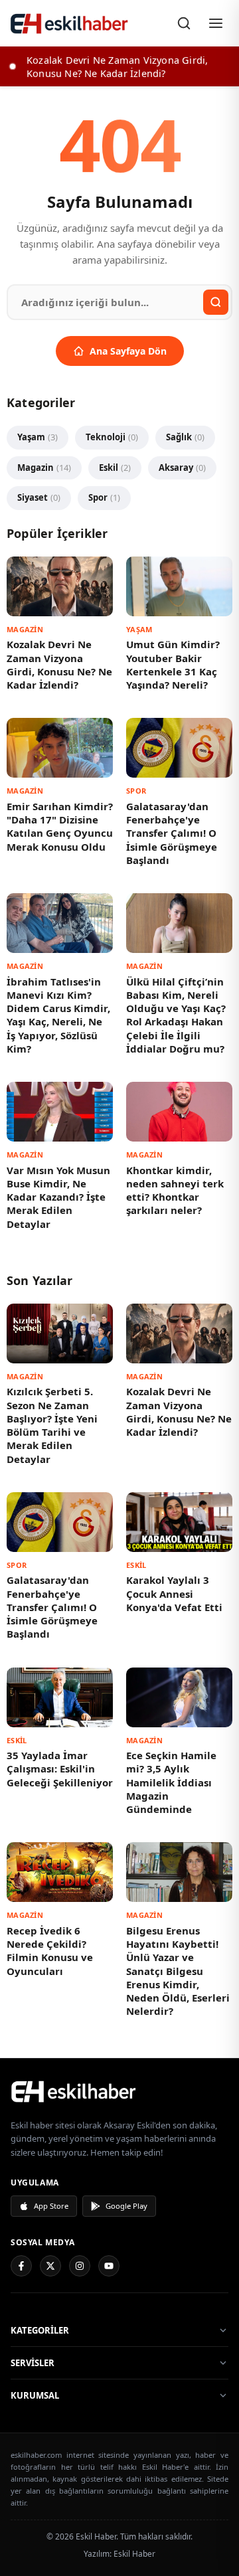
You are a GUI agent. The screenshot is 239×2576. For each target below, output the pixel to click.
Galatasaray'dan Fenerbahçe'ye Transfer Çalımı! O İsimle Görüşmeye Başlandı (172, 833)
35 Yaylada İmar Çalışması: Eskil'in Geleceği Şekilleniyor (60, 1769)
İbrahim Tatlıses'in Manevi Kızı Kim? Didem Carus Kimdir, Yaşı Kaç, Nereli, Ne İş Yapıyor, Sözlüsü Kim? (58, 1015)
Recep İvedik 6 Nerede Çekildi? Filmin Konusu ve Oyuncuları (50, 1951)
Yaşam (38, 437)
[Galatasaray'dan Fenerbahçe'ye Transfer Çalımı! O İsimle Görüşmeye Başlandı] (179, 748)
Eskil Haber (134, 2554)
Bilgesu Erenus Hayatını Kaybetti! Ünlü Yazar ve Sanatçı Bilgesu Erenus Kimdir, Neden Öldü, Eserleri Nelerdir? (178, 1971)
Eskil (115, 468)
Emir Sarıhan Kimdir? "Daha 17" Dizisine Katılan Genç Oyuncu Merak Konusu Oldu (60, 826)
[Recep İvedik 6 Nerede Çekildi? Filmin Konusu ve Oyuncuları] (60, 1872)
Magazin (44, 468)
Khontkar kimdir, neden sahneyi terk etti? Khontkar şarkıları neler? (175, 1190)
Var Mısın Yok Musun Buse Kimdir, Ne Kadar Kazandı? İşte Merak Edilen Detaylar (58, 1197)
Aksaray (182, 468)
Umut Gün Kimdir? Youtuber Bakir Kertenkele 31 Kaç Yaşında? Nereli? (173, 664)
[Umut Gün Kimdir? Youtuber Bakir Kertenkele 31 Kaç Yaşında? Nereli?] (179, 586)
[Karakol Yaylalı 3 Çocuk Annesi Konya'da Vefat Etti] (179, 1522)
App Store (51, 2206)
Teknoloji (112, 437)
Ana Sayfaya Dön (128, 351)
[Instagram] (80, 2266)
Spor (104, 497)
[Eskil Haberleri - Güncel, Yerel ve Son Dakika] (70, 23)
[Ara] (184, 23)
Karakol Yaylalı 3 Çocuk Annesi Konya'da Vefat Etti (174, 1593)
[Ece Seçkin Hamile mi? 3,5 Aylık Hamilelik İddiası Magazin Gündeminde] (179, 1697)
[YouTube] (109, 2266)
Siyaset (39, 497)
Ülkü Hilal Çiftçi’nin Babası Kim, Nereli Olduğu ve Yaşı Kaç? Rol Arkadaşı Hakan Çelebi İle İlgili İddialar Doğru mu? (176, 1015)
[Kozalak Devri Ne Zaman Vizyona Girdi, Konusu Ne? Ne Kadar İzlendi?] (60, 586)
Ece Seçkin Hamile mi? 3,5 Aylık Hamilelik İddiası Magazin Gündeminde (171, 1782)
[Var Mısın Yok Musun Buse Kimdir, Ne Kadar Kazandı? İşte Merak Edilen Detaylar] (60, 1112)
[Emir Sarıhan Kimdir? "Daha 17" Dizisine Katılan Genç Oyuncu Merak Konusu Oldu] (60, 748)
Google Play (126, 2206)
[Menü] (216, 23)
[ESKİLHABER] (119, 2091)
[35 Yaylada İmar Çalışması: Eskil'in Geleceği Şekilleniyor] (60, 1697)
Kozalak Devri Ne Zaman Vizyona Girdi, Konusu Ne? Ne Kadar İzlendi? (59, 664)
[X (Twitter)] (50, 2266)
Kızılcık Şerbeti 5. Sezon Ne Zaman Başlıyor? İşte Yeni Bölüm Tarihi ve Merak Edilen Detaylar (52, 1425)
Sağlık (185, 437)
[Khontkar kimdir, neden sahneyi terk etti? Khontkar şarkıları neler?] (179, 1112)
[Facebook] (21, 2266)
